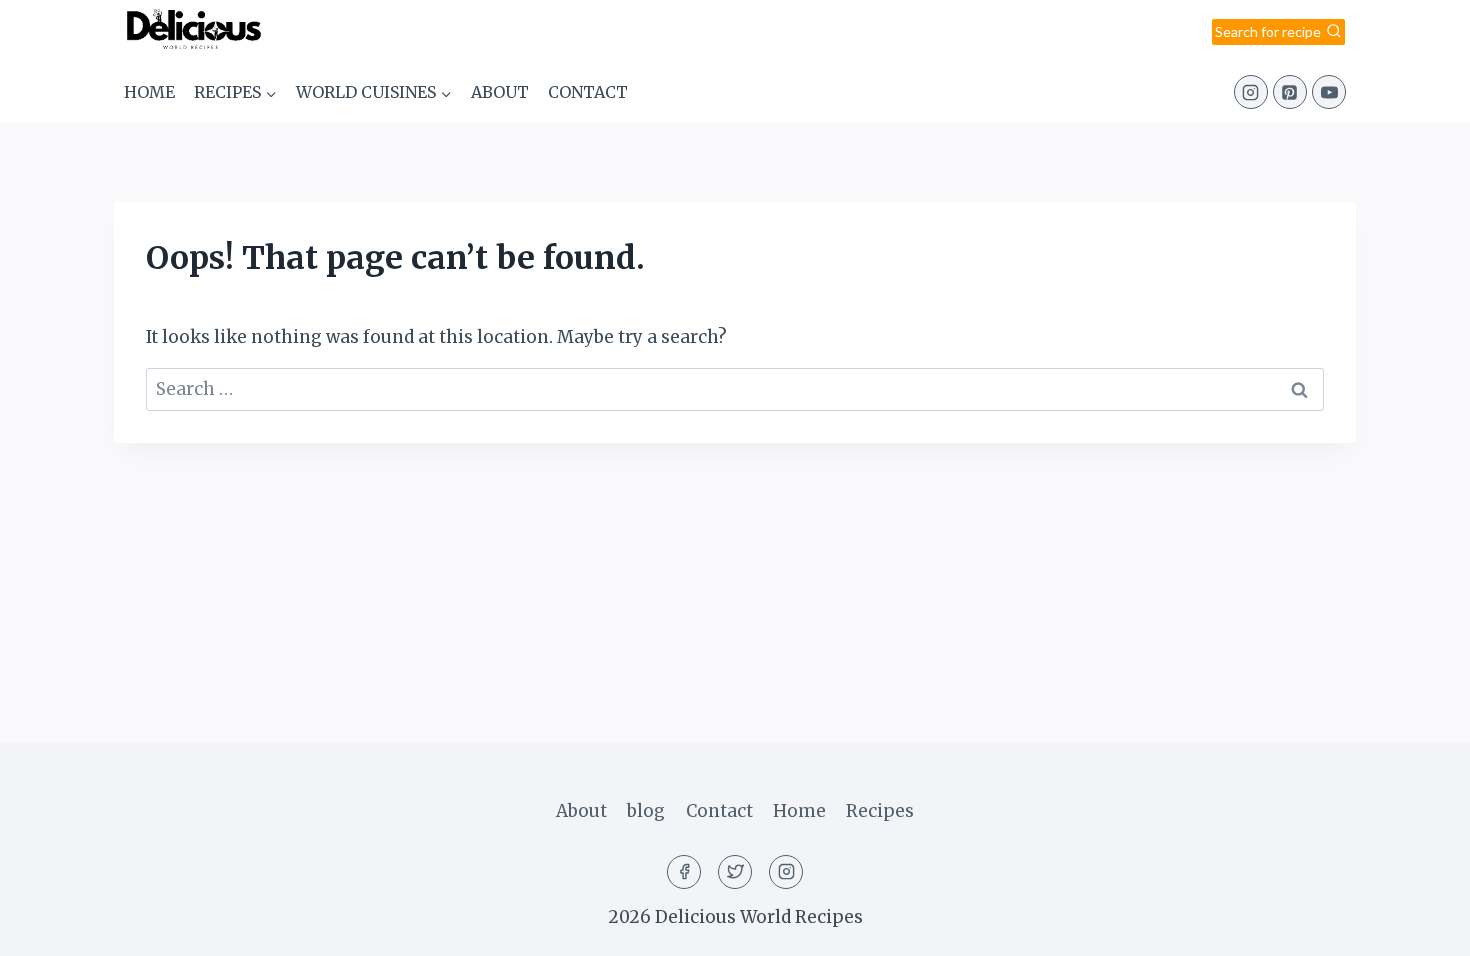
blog (646, 811)
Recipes (880, 811)
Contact (588, 92)
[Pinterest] (1290, 92)
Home (149, 92)
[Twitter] (735, 872)
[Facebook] (684, 872)
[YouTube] (1329, 92)
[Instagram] (1251, 92)
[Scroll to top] (1419, 925)
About (500, 92)
